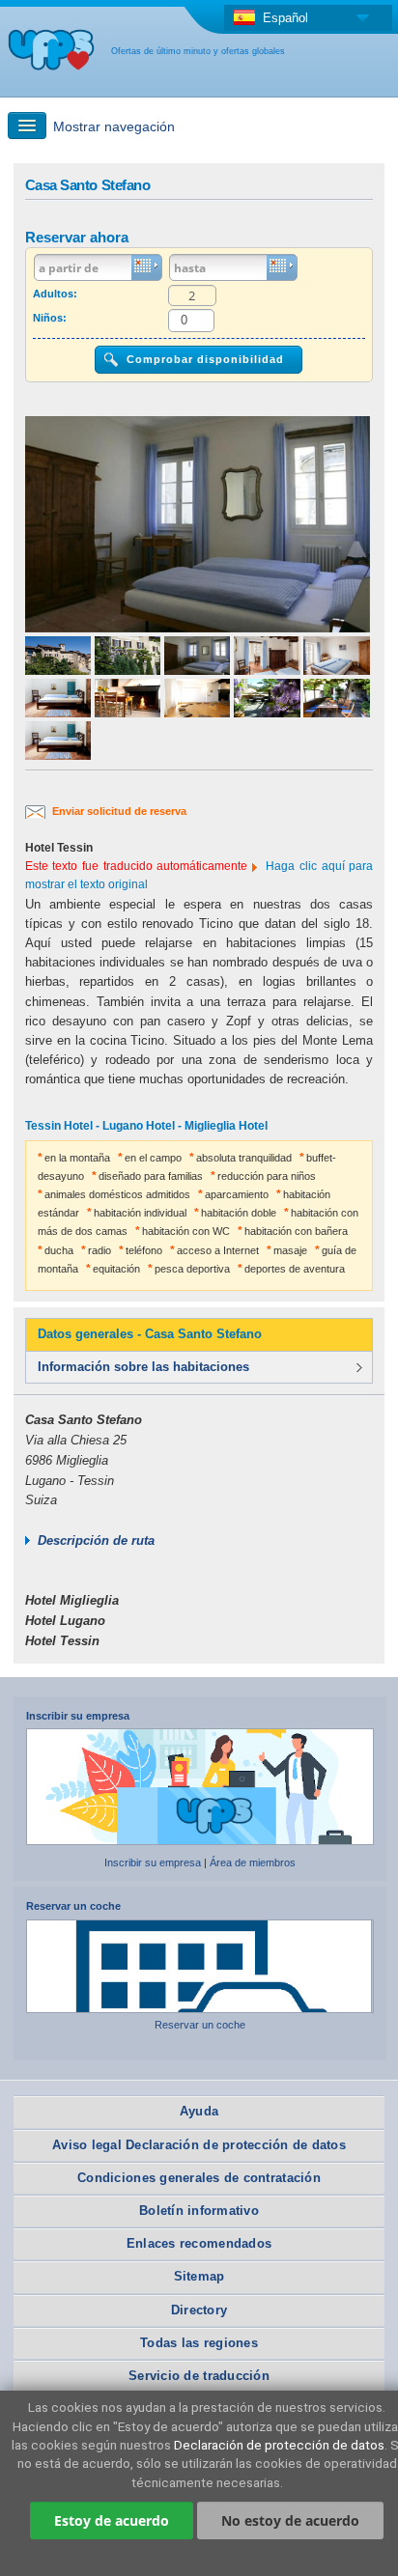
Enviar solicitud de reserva (119, 811)
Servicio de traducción (199, 2376)
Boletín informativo (199, 2211)
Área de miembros (253, 1862)
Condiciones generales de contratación (199, 2178)
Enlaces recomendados (199, 2243)
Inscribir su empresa (78, 1716)
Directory (199, 2310)
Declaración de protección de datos (279, 2445)
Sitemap (199, 2276)
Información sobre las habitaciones (143, 1367)
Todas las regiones (199, 2343)
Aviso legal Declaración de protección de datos (199, 2145)
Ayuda (199, 2111)
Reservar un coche (73, 1906)
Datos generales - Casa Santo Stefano (150, 1334)
